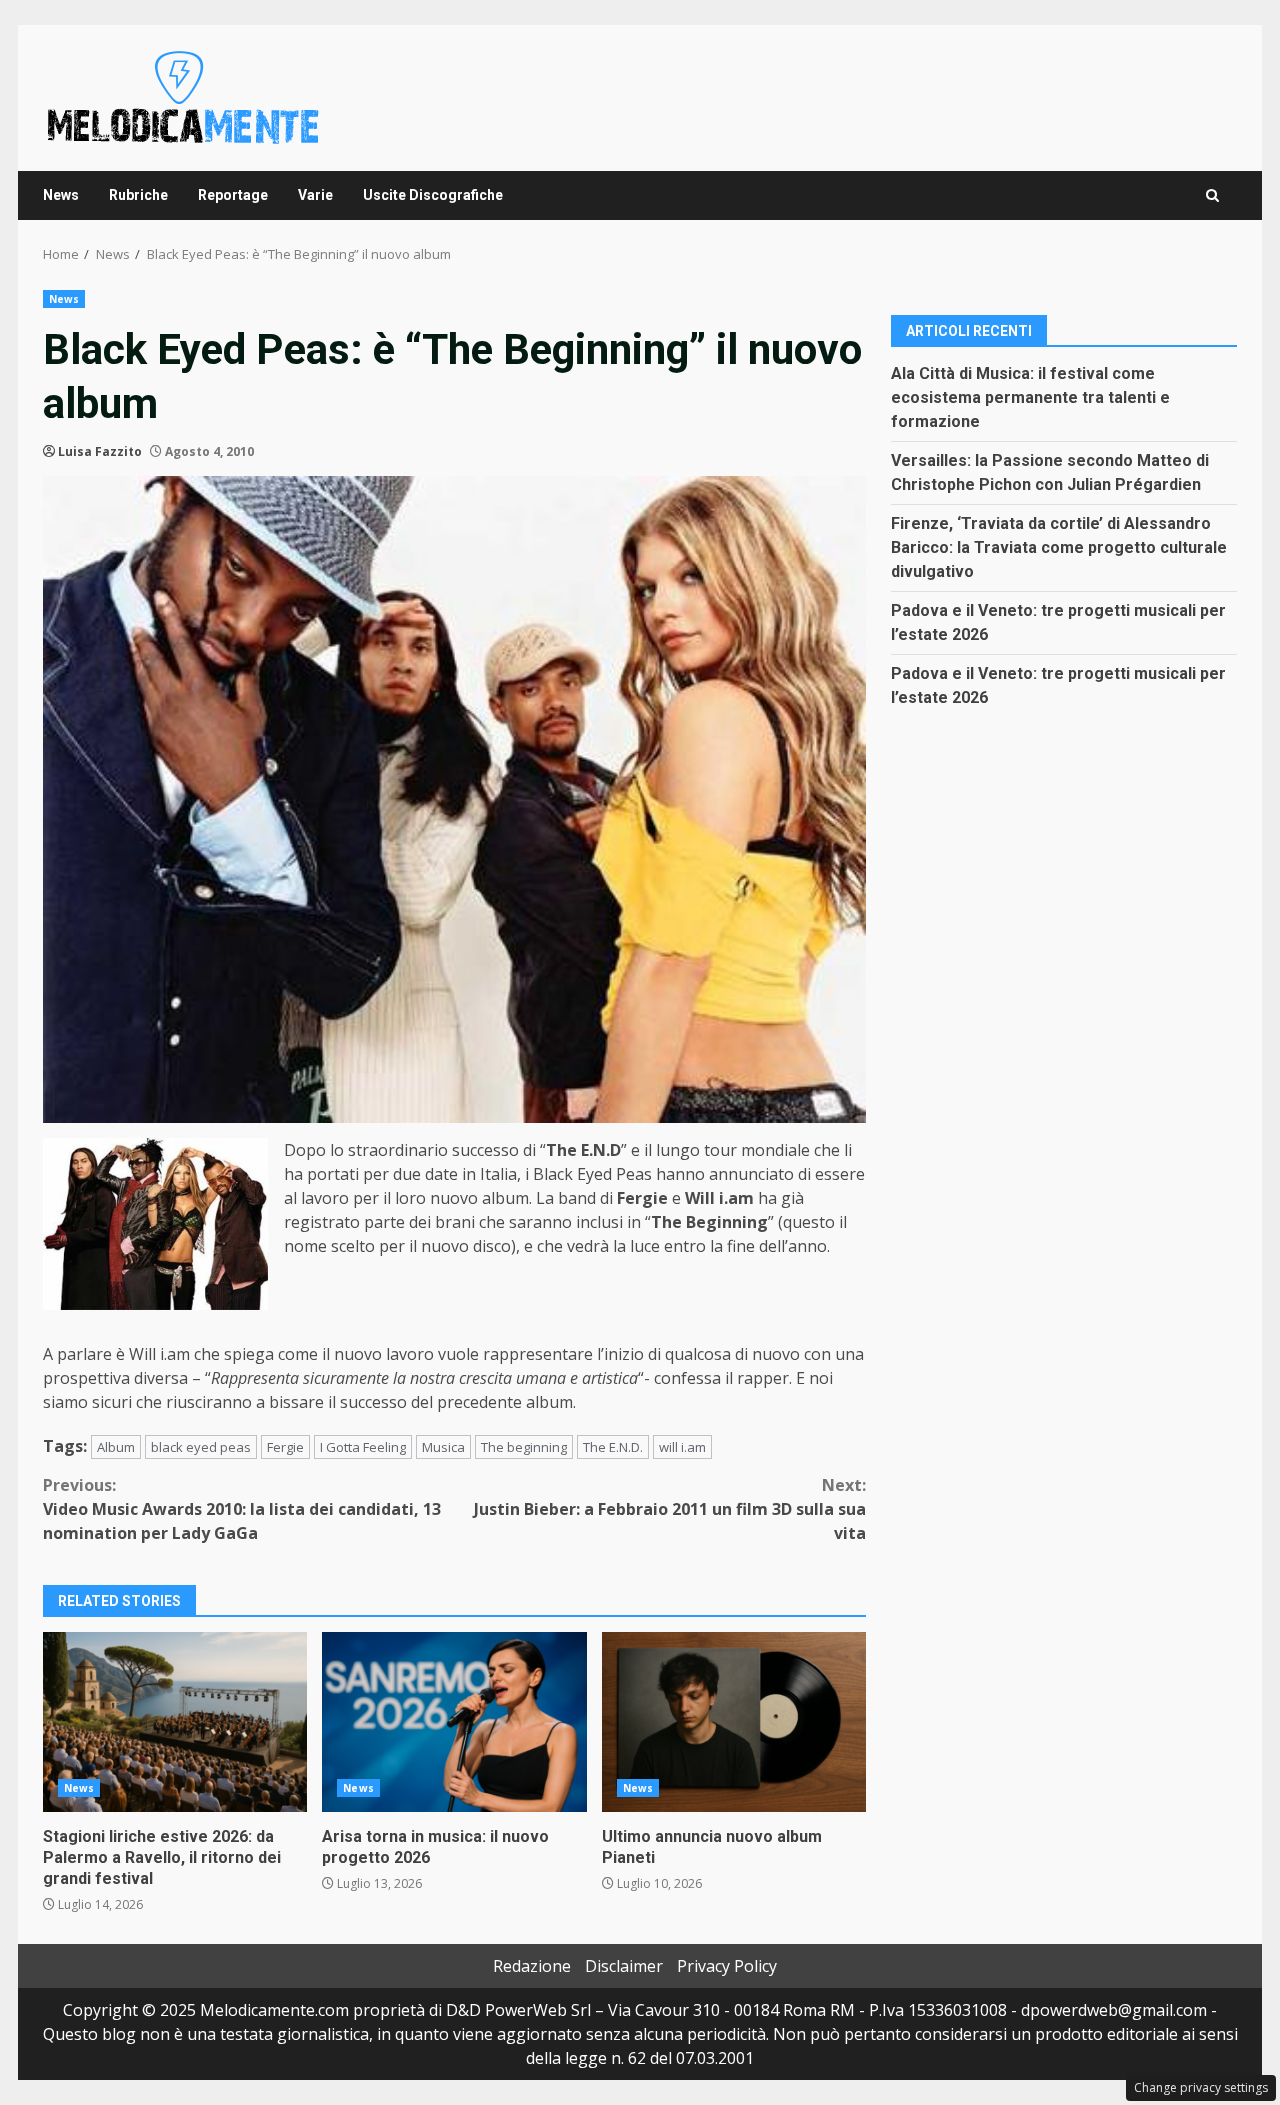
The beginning (524, 1447)
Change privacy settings (1201, 2087)
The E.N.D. (613, 1447)
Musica (443, 1447)
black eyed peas (201, 1447)
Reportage (233, 195)
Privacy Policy (727, 1966)
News (61, 195)
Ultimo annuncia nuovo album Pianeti (734, 1722)
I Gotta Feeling (363, 1447)
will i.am (682, 1447)
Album (116, 1447)
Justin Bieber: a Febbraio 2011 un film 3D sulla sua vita (670, 1509)
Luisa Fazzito (100, 451)
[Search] (1212, 195)
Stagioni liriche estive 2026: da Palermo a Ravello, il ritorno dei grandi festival (175, 1722)
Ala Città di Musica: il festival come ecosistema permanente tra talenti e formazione (1030, 396)
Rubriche (138, 195)
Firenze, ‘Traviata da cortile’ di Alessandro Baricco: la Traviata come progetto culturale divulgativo (1059, 546)
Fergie (285, 1447)
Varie (315, 195)
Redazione (532, 1966)
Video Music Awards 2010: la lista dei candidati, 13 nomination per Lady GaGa (242, 1509)
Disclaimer (624, 1966)
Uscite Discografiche (433, 195)
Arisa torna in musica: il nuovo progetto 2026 (454, 1722)
